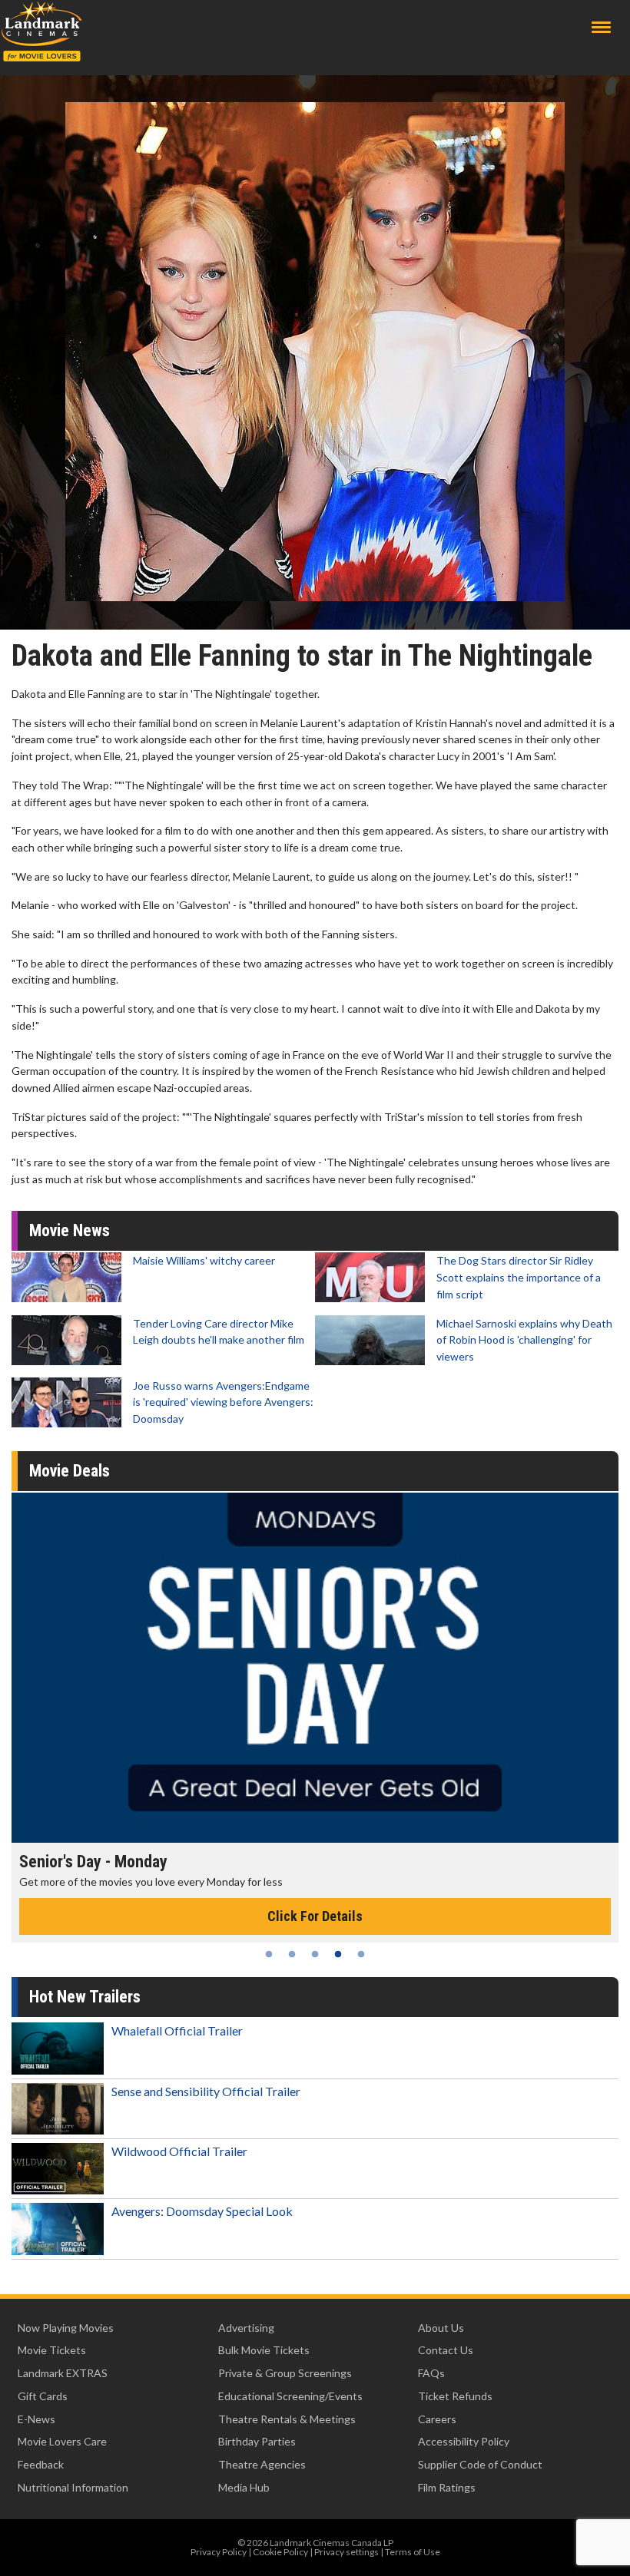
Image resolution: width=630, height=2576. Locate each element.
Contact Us (446, 2350)
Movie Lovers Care (62, 2441)
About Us (441, 2328)
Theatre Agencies (262, 2464)
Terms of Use (413, 2552)
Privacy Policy (219, 2552)
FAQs (431, 2373)
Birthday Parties (257, 2441)
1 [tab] (269, 1954)
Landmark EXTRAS (63, 2373)
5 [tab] (361, 1954)
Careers (437, 2419)
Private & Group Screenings (285, 2373)
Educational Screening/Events (290, 2396)
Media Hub (244, 2487)
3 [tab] (315, 1954)
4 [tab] (338, 1954)
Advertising (246, 2328)
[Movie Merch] (318, 1668)
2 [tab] (292, 1954)
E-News (36, 2419)
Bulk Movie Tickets (264, 2350)
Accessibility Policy (464, 2441)
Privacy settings (346, 2552)
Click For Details (318, 1916)
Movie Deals (70, 1471)
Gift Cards (43, 2396)
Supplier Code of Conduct (480, 2464)
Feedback (41, 2464)
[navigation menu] (601, 27)
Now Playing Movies (66, 2328)
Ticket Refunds (455, 2396)
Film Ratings (447, 2487)
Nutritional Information (73, 2487)
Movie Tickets (52, 2350)
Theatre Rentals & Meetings (287, 2419)
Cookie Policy (280, 2552)
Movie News (70, 1230)
